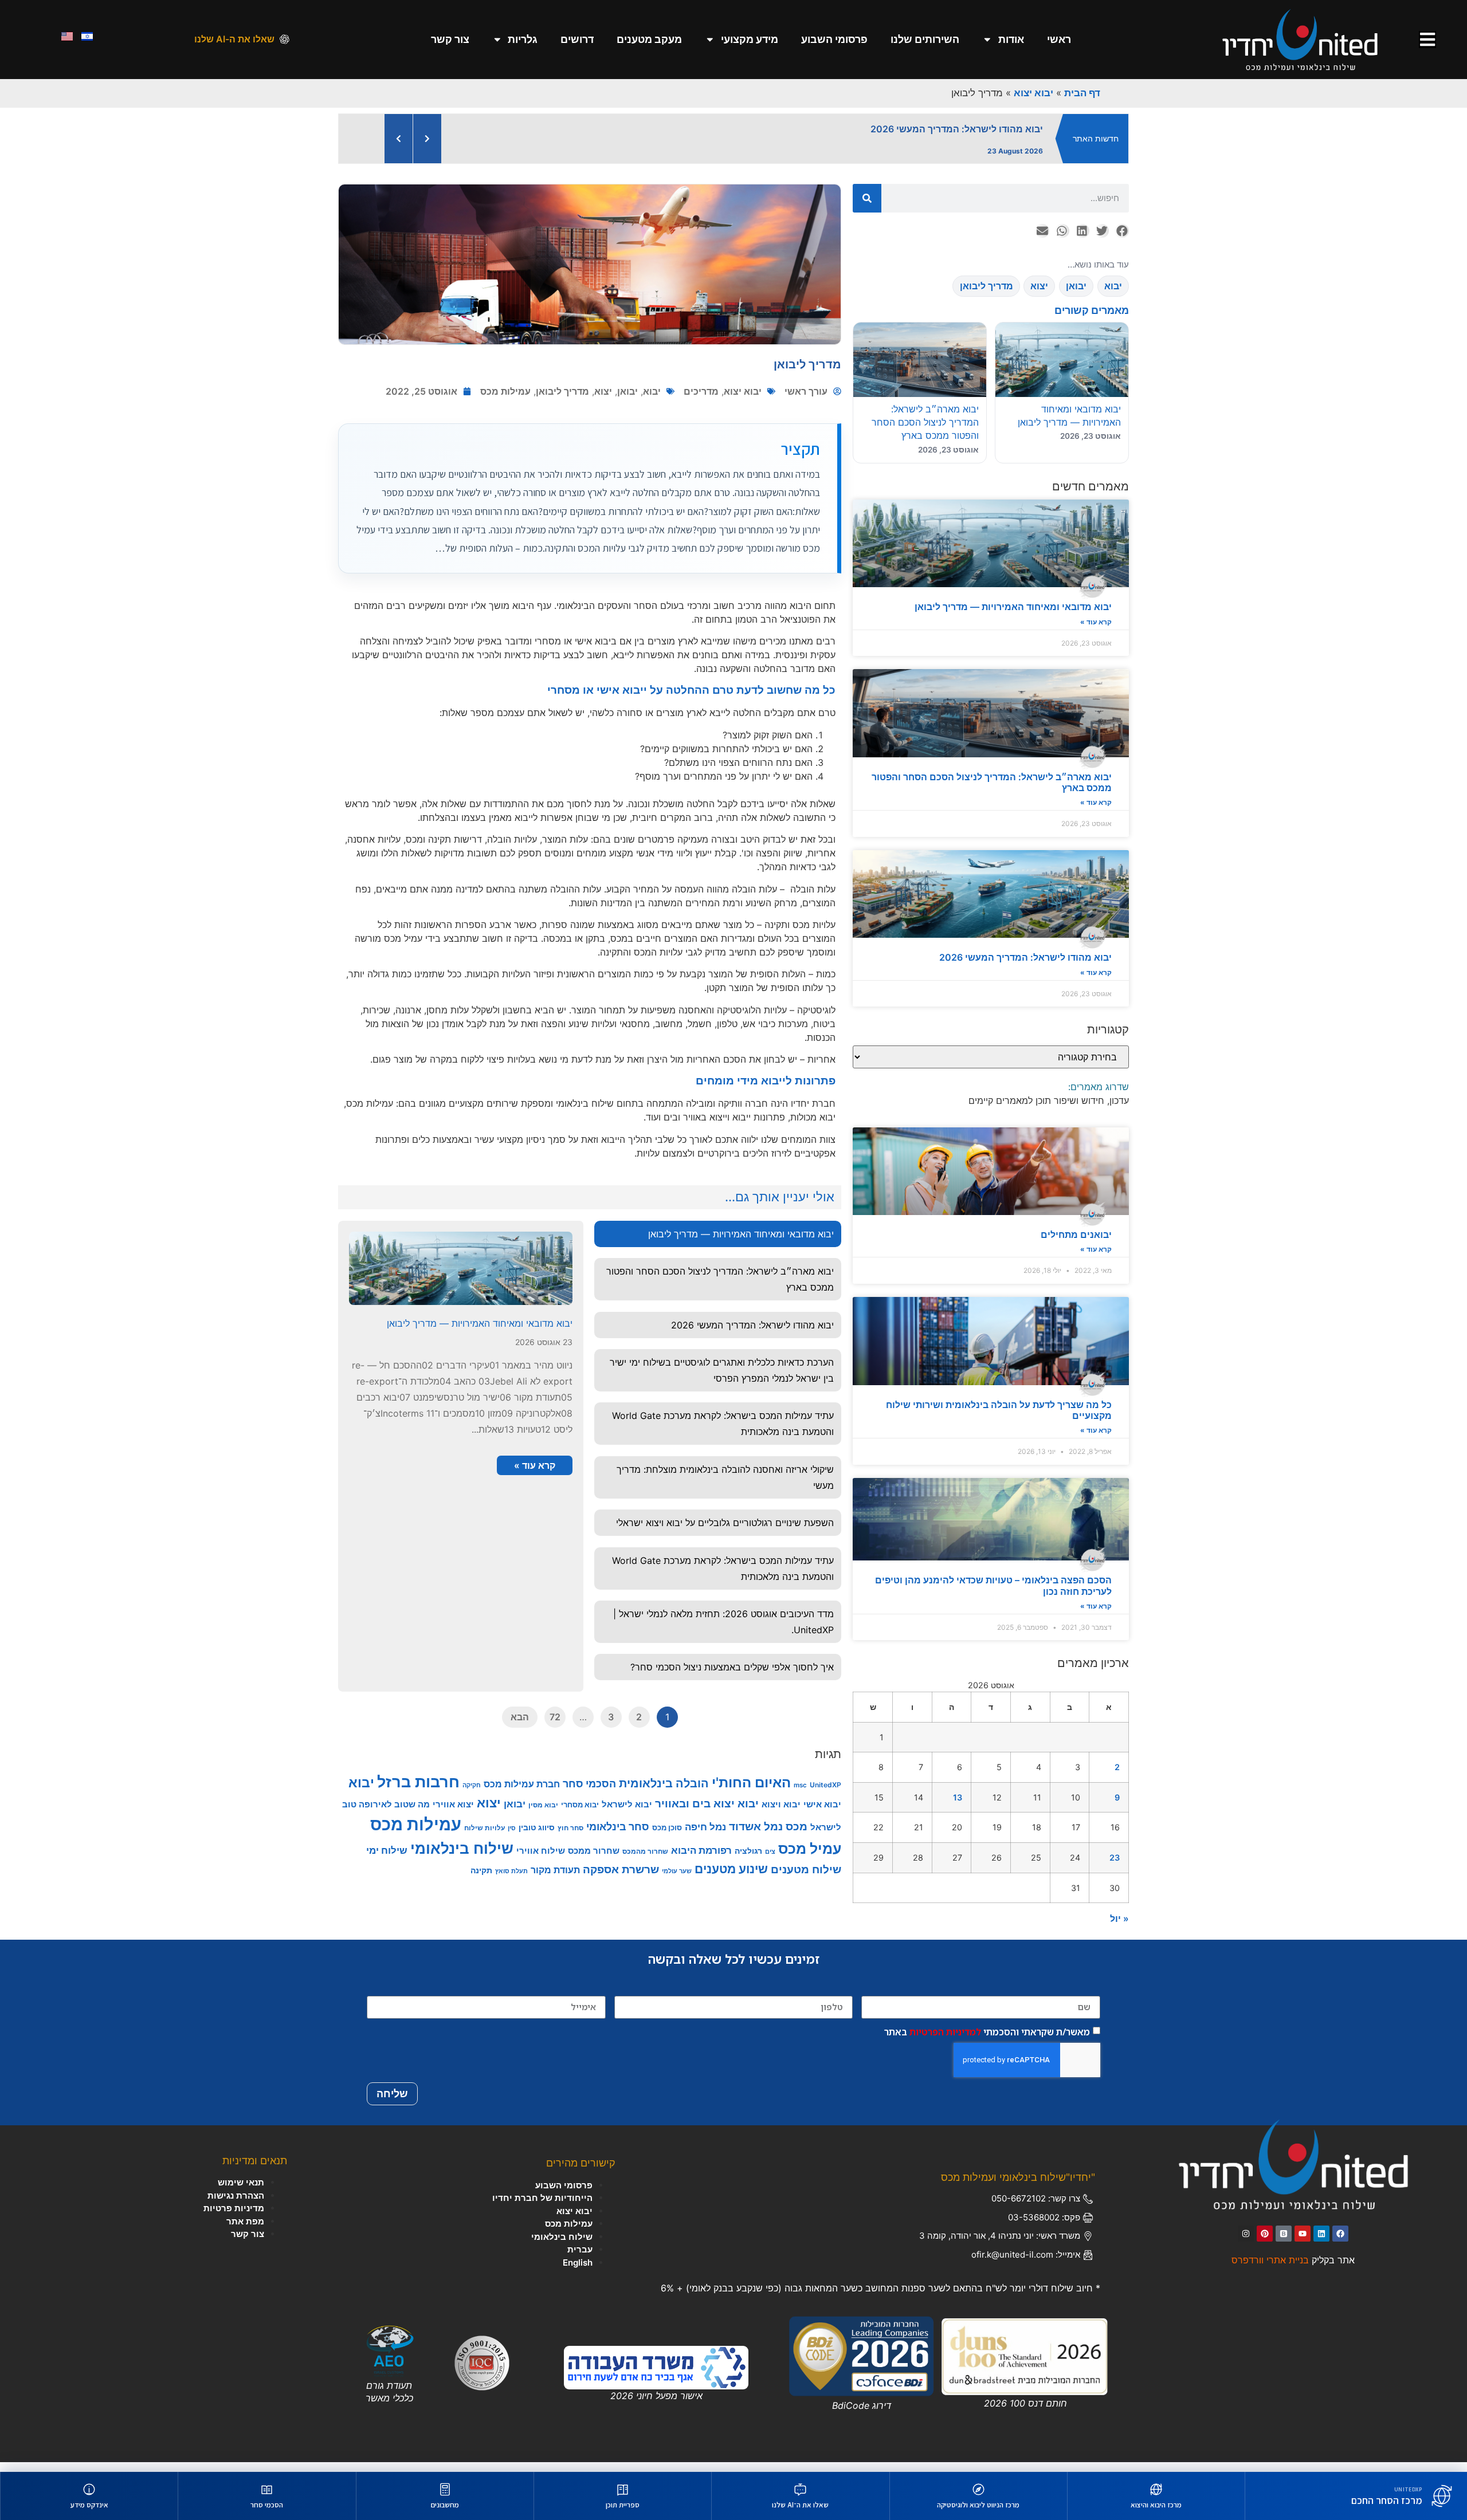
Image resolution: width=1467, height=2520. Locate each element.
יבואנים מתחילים (1076, 1244)
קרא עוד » (1096, 632)
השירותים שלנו (925, 39)
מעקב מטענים (649, 39)
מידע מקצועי (750, 39)
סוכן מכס (667, 1837)
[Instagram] (1246, 2243)
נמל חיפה (705, 1836)
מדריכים (701, 401)
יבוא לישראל (627, 1814)
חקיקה (472, 1795)
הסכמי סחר (589, 1793)
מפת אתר (245, 2231)
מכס (797, 1836)
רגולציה (748, 1860)
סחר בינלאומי (618, 1836)
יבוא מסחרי (580, 1814)
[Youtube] (1303, 2243)
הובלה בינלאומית (664, 1793)
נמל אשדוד (756, 1836)
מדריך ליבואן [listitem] (987, 296)
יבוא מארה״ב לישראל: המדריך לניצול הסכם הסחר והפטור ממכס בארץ (992, 792)
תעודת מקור (555, 1880)
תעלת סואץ (511, 1881)
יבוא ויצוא (781, 1814)
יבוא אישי (822, 1814)
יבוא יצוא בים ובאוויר (707, 1813)
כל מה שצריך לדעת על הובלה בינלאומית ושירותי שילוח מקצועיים (999, 1420)
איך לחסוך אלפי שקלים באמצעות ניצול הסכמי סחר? (732, 1677)
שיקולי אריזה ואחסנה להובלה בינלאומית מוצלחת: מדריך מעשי (725, 1487)
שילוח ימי (387, 1860)
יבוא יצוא (1033, 93)
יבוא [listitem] (1113, 296)
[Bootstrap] (1284, 2243)
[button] (1122, 241)
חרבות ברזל (418, 1791)
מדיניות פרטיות (234, 2218)
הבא (520, 1727)
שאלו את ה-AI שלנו (234, 39)
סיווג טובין (537, 1837)
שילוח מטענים (806, 1879)
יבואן (627, 401)
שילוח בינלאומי (462, 1858)
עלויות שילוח (485, 1837)
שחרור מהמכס (645, 1861)
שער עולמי (677, 1881)
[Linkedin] (1321, 2243)
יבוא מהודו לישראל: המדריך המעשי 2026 (1025, 967)
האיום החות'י (751, 1792)
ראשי (1059, 39)
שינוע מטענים (731, 1879)
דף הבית (1082, 93)
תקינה (481, 1880)
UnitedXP (825, 1794)
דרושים (577, 39)
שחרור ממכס (594, 1861)
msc (800, 1795)
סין (512, 1838)
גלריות (523, 39)
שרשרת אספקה (621, 1879)
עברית (580, 2259)
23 (1115, 1867)
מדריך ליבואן (562, 401)
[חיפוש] (867, 208)
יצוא (603, 401)
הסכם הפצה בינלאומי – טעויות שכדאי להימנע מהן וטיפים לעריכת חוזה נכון (993, 1595)
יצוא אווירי (453, 1814)
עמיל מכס (810, 1858)
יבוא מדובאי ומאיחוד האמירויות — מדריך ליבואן (1013, 616)
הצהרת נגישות (236, 2205)
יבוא (652, 401)
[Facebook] (1340, 2243)
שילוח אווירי (541, 1860)
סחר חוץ (570, 1837)
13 (958, 1807)
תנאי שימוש (241, 2192)
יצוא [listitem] (1039, 296)
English (578, 2272)
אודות (1011, 39)
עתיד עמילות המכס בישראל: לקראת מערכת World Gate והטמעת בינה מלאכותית (723, 1433)
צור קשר (450, 39)
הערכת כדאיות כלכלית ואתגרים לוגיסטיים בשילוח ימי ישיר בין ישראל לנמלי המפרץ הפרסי (722, 1380)
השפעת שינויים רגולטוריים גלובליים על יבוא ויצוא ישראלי (725, 1532)
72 (555, 1727)
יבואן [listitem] (1076, 296)
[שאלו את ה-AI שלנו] (285, 39)
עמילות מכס (505, 401)
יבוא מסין (543, 1815)
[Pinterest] (1265, 2243)
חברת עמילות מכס (522, 1794)
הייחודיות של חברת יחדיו (542, 2208)
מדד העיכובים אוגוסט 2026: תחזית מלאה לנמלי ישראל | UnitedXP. (723, 1631)
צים (770, 1861)
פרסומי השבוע (834, 39)
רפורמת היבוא (701, 1860)
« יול (1119, 1928)
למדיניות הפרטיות (945, 2041)
